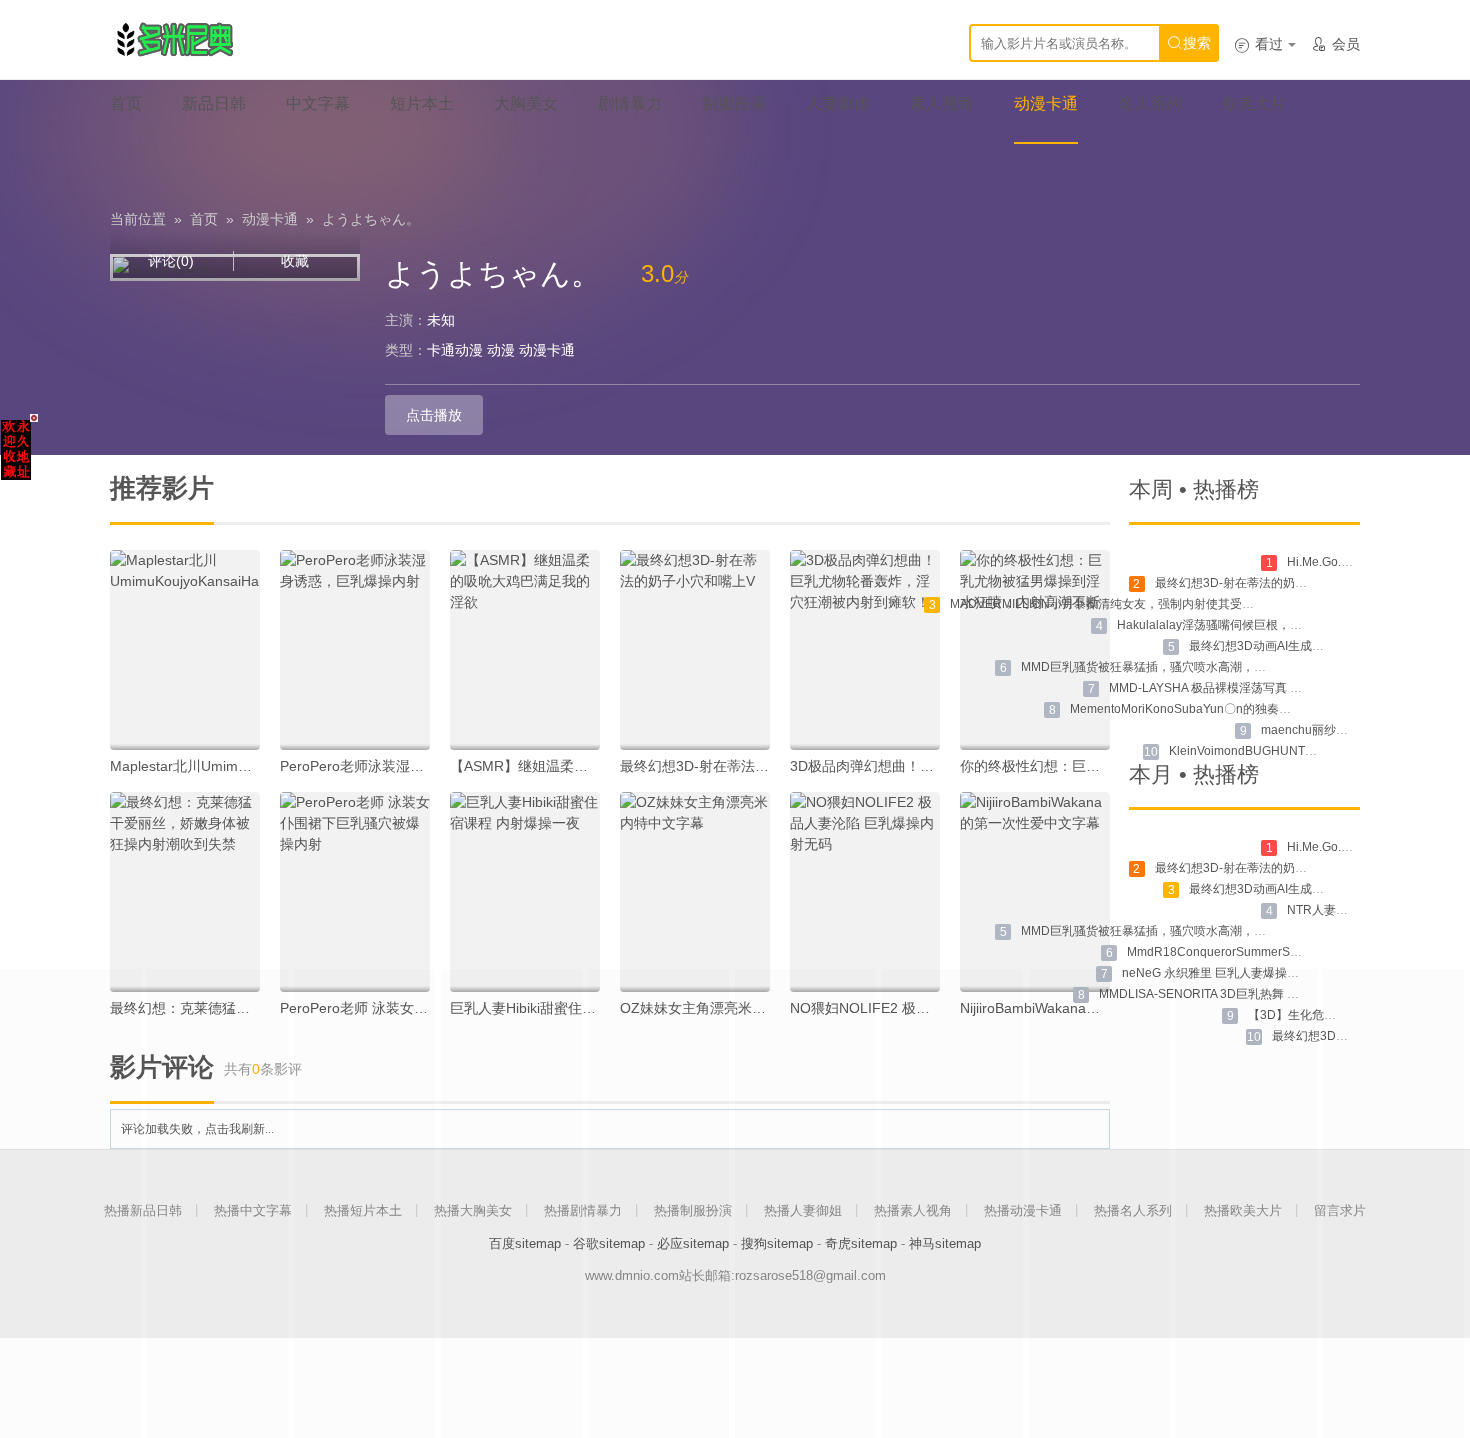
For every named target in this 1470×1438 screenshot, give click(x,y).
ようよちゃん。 (371, 219)
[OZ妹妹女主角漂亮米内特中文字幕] (695, 892)
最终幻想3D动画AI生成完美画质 (1274, 646)
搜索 (1189, 43)
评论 (171, 261)
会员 (1335, 44)
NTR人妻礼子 (1323, 910)
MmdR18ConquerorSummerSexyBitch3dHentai (1256, 952)
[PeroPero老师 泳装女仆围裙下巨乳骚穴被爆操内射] (355, 892)
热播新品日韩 (143, 1210)
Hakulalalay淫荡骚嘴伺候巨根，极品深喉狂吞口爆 (1251, 625)
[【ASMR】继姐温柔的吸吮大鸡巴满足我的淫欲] (525, 650)
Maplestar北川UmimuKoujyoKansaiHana (238, 766)
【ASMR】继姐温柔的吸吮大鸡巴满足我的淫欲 (596, 766)
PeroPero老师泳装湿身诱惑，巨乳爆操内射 (415, 766)
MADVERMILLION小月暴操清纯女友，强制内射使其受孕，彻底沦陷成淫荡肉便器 (1168, 604)
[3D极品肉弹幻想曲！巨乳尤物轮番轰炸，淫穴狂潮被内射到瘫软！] (865, 650)
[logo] (174, 40)
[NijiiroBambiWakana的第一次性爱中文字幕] (1035, 892)
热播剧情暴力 (583, 1210)
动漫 (501, 350)
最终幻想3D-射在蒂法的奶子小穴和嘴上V (748, 766)
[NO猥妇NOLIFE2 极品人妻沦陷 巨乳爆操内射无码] (865, 892)
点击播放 (434, 415)
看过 (1258, 44)
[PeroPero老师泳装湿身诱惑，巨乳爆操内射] (355, 650)
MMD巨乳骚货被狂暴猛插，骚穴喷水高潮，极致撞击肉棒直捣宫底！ (1203, 667)
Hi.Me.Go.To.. (1323, 562)
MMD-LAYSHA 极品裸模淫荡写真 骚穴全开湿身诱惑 (1247, 688)
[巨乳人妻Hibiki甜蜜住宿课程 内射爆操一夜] (525, 892)
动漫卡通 (270, 219)
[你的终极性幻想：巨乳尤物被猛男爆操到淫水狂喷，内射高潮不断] (1035, 650)
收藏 (295, 261)
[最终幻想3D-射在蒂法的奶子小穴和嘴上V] (695, 650)
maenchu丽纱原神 (1310, 730)
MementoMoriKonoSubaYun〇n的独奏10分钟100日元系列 (1228, 709)
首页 (204, 219)
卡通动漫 (455, 350)
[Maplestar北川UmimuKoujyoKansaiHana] (185, 650)
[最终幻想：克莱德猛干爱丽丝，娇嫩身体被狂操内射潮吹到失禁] (185, 892)
